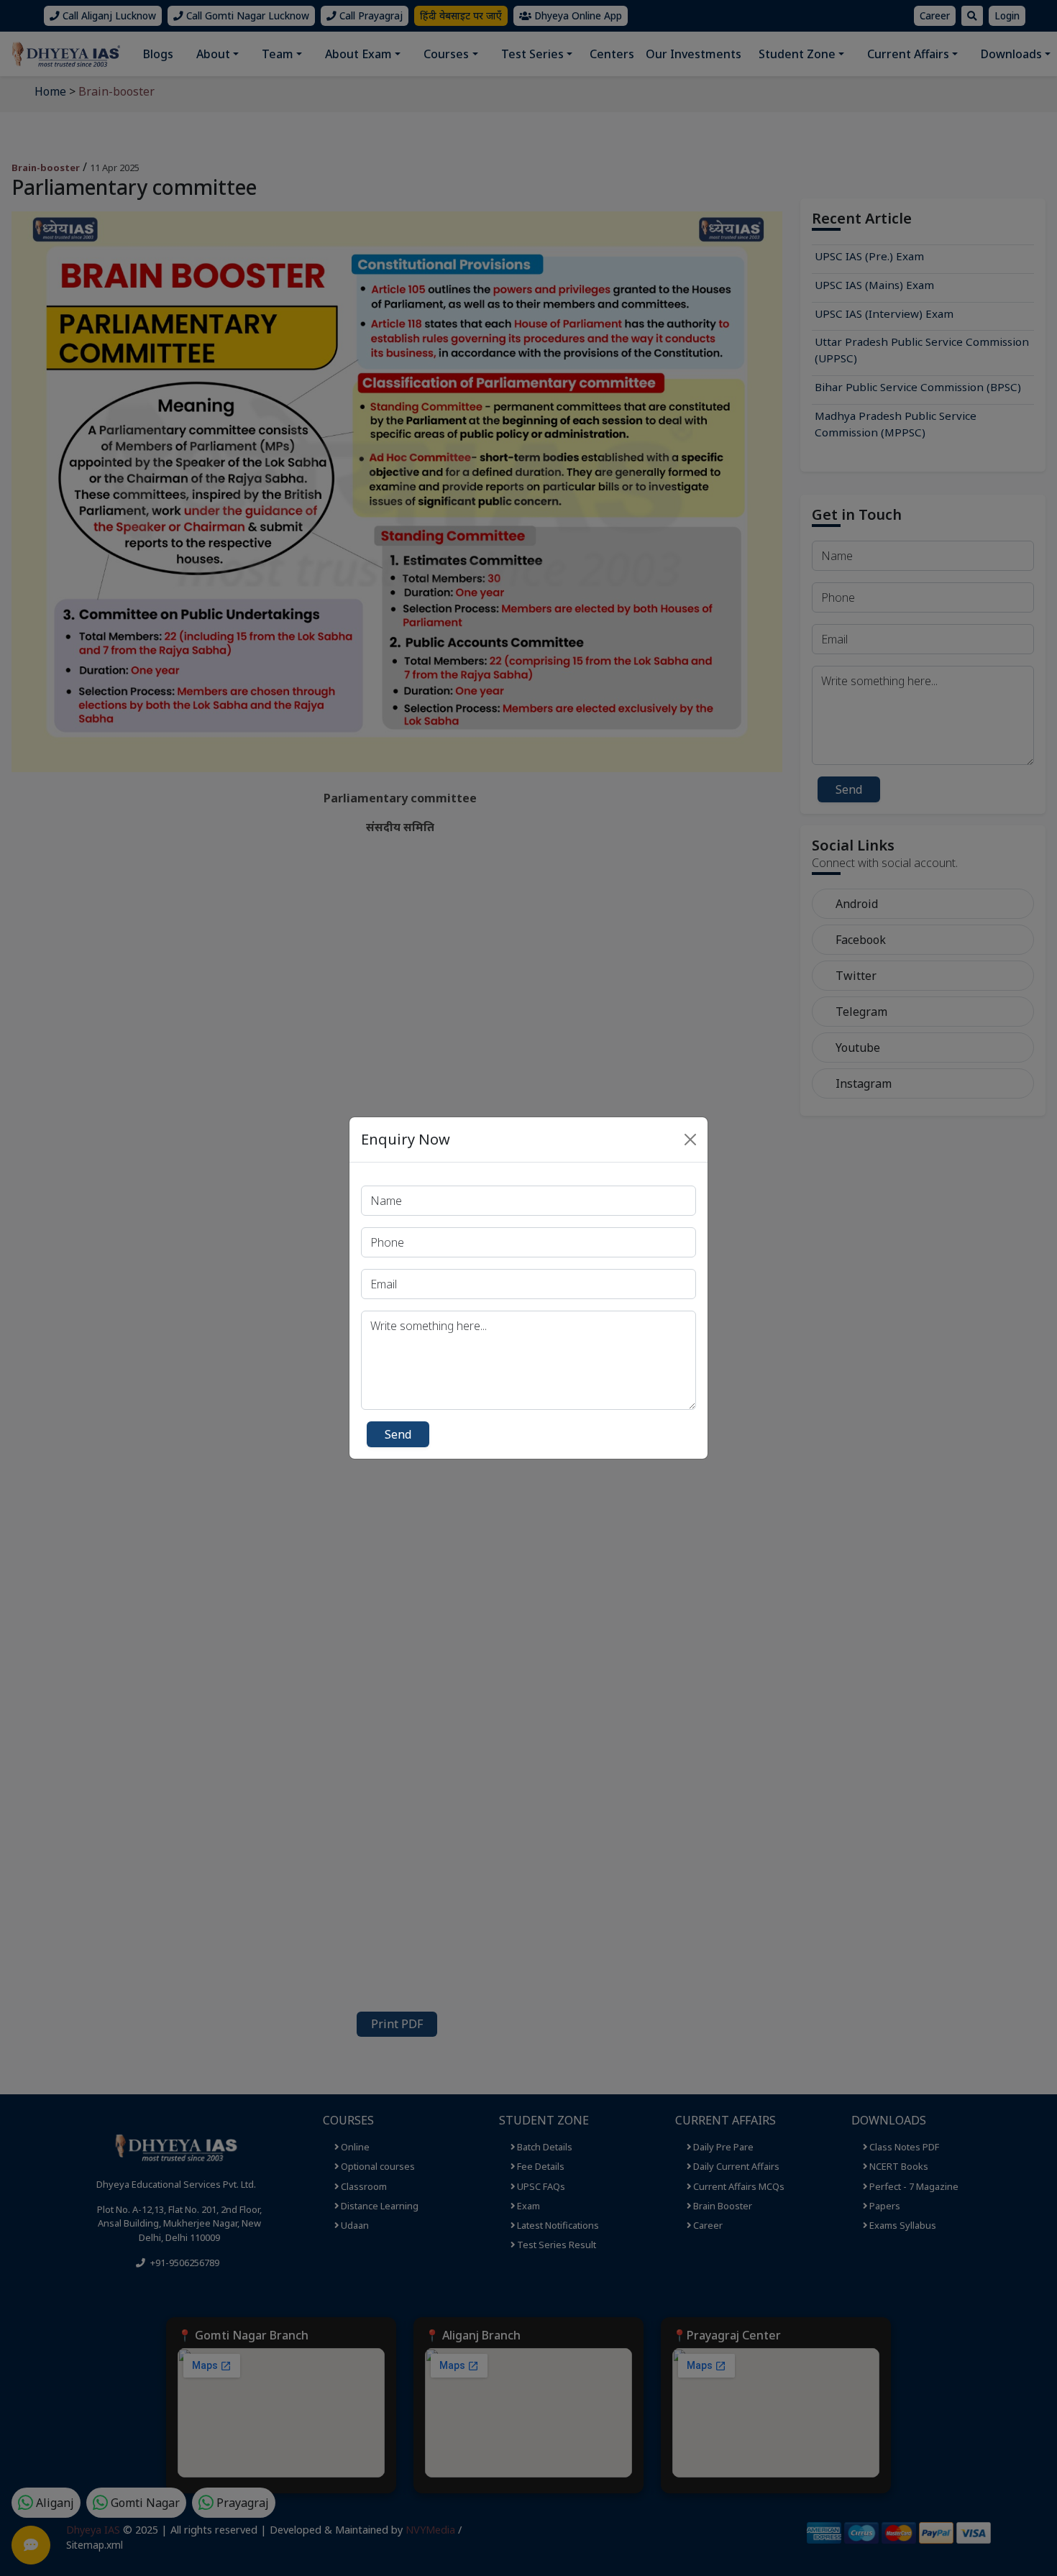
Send (398, 1434)
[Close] (690, 1140)
